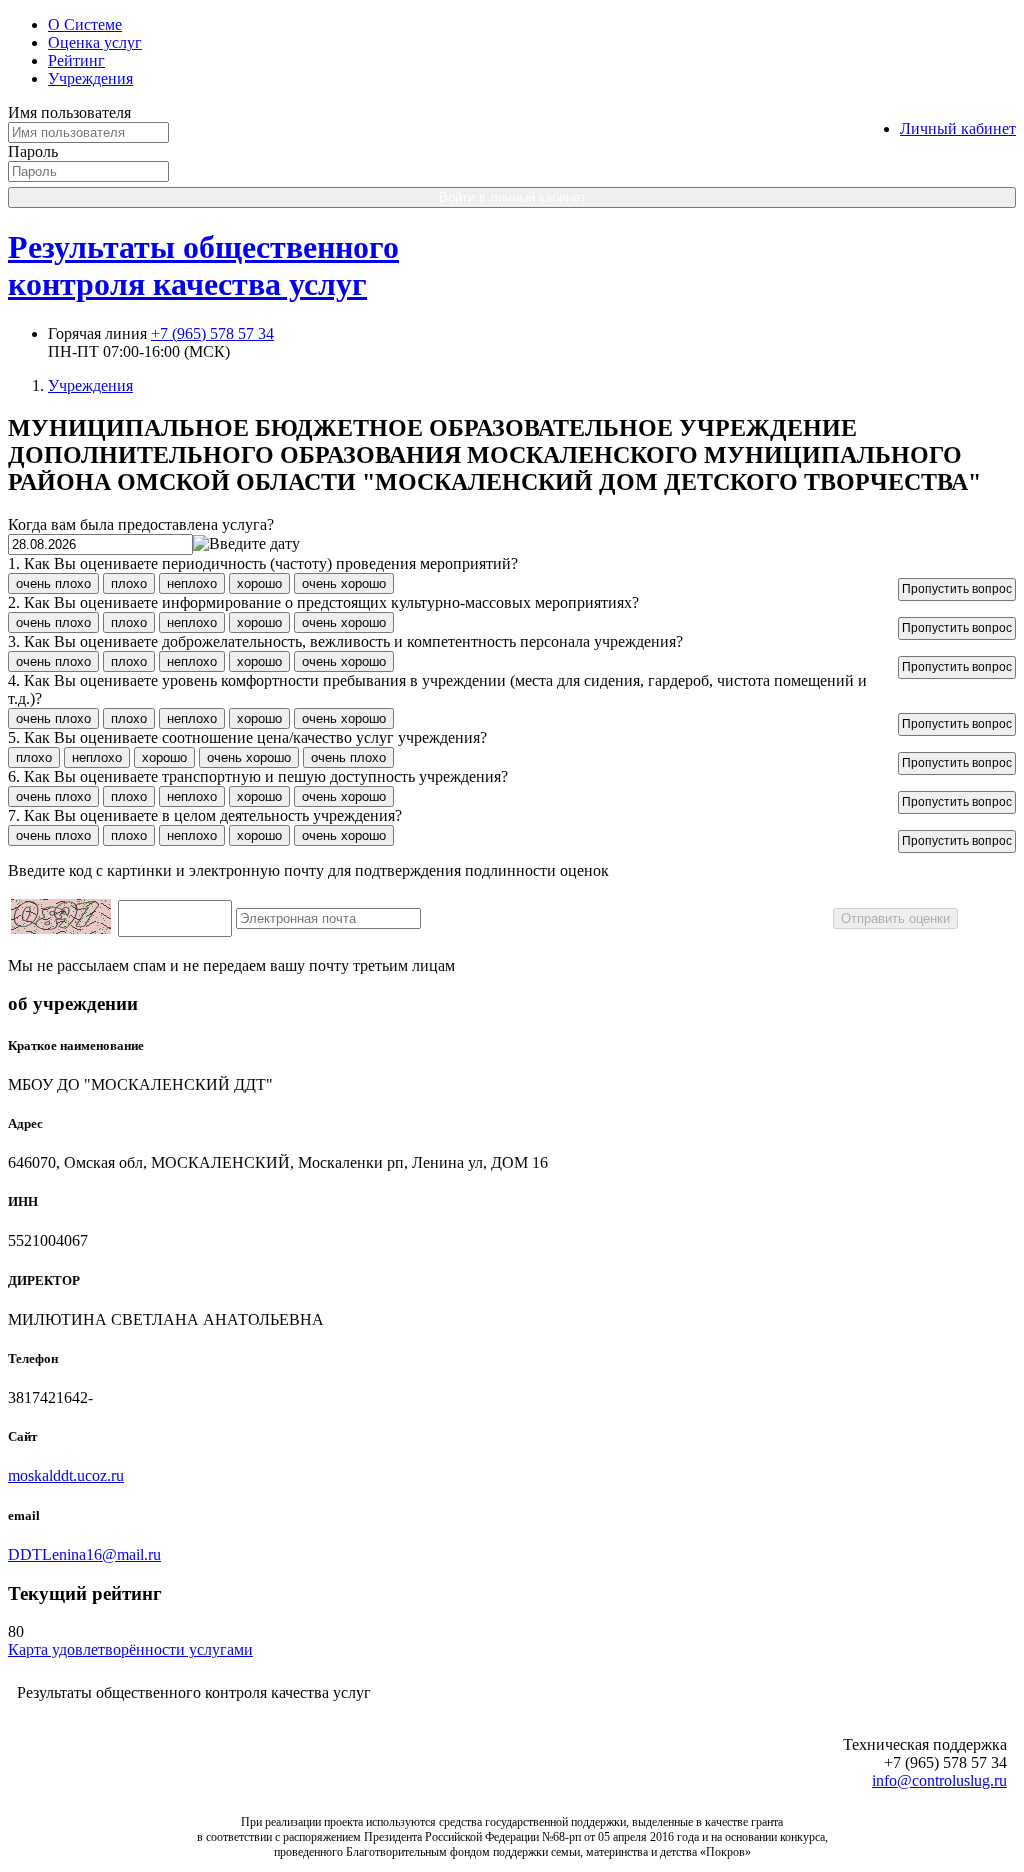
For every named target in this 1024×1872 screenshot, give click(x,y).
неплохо (192, 583)
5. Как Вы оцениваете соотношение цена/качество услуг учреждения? (247, 737)
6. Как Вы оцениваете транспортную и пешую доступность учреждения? (258, 776)
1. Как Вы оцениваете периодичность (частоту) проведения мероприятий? (263, 563)
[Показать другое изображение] (61, 928)
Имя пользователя (69, 112)
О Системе (85, 24)
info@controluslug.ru (939, 1780)
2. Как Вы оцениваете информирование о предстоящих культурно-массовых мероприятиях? (323, 602)
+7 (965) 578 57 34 (212, 333)
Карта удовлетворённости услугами (130, 1649)
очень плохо (53, 583)
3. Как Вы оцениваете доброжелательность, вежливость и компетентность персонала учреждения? (345, 641)
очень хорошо (344, 583)
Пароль (33, 151)
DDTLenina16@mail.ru (84, 1554)
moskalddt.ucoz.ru (66, 1475)
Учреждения (90, 78)
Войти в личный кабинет (512, 197)
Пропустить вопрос (957, 589)
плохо (129, 583)
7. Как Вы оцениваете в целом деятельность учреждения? (205, 815)
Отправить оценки (895, 918)
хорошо (259, 583)
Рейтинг (76, 60)
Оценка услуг (95, 42)
